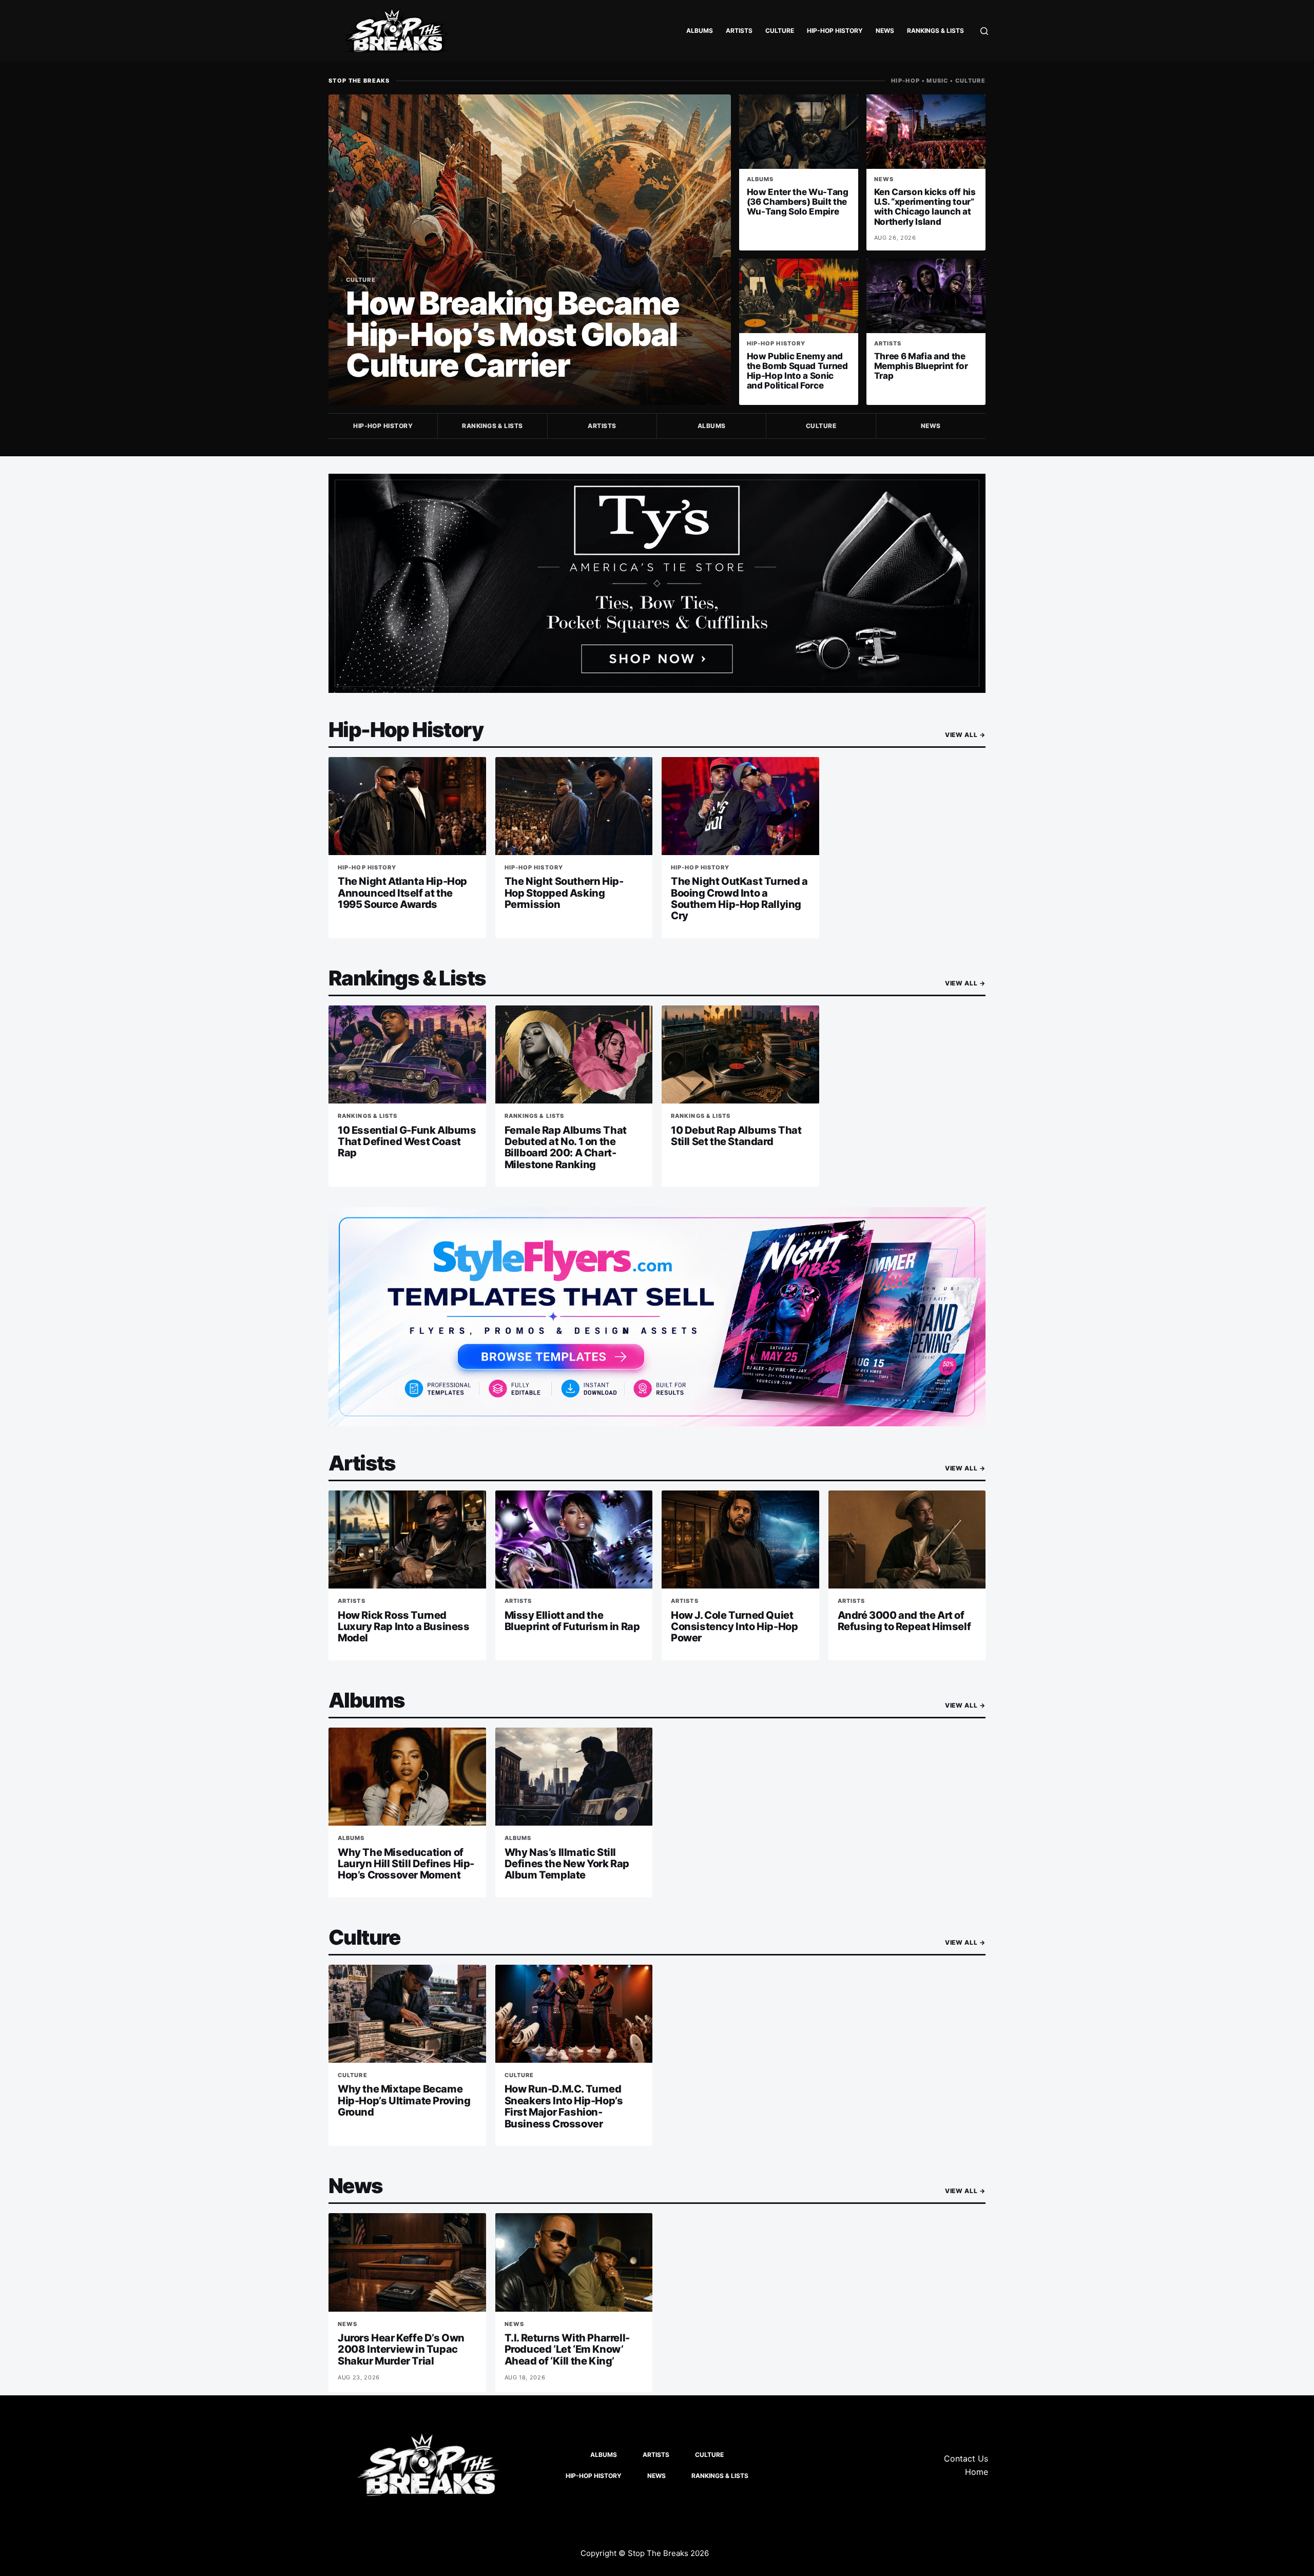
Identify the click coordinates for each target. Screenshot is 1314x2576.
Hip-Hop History (835, 31)
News (885, 31)
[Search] (984, 31)
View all (965, 735)
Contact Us (966, 2458)
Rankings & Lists (935, 31)
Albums (700, 31)
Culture (780, 31)
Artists (739, 31)
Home (977, 2472)
